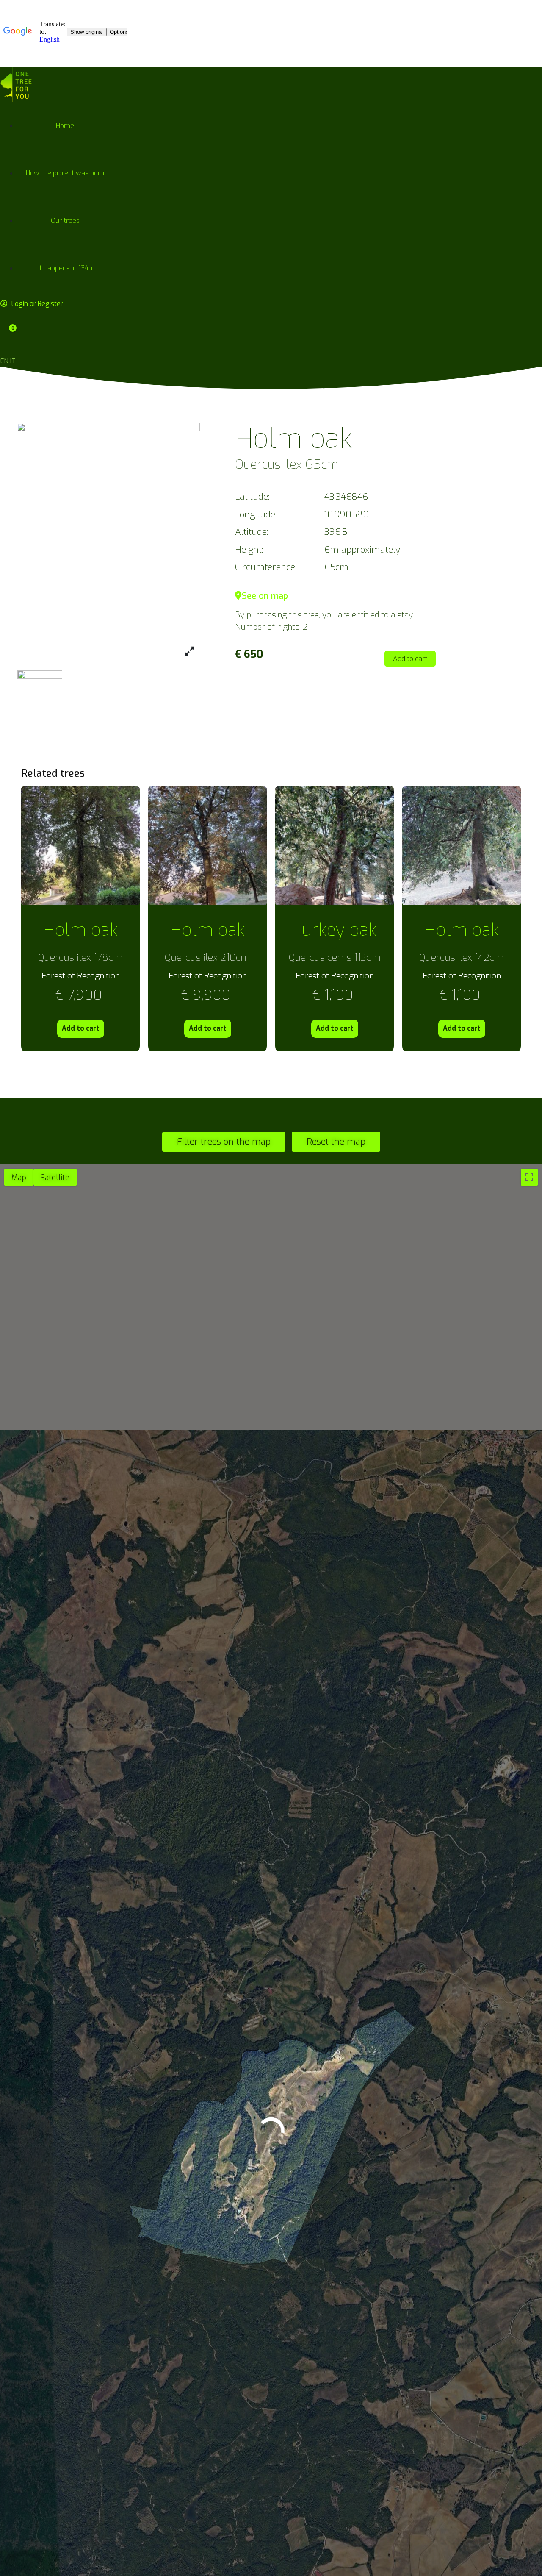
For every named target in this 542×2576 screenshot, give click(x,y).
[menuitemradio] (19, 1177)
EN (4, 361)
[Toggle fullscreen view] (529, 1177)
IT (13, 361)
